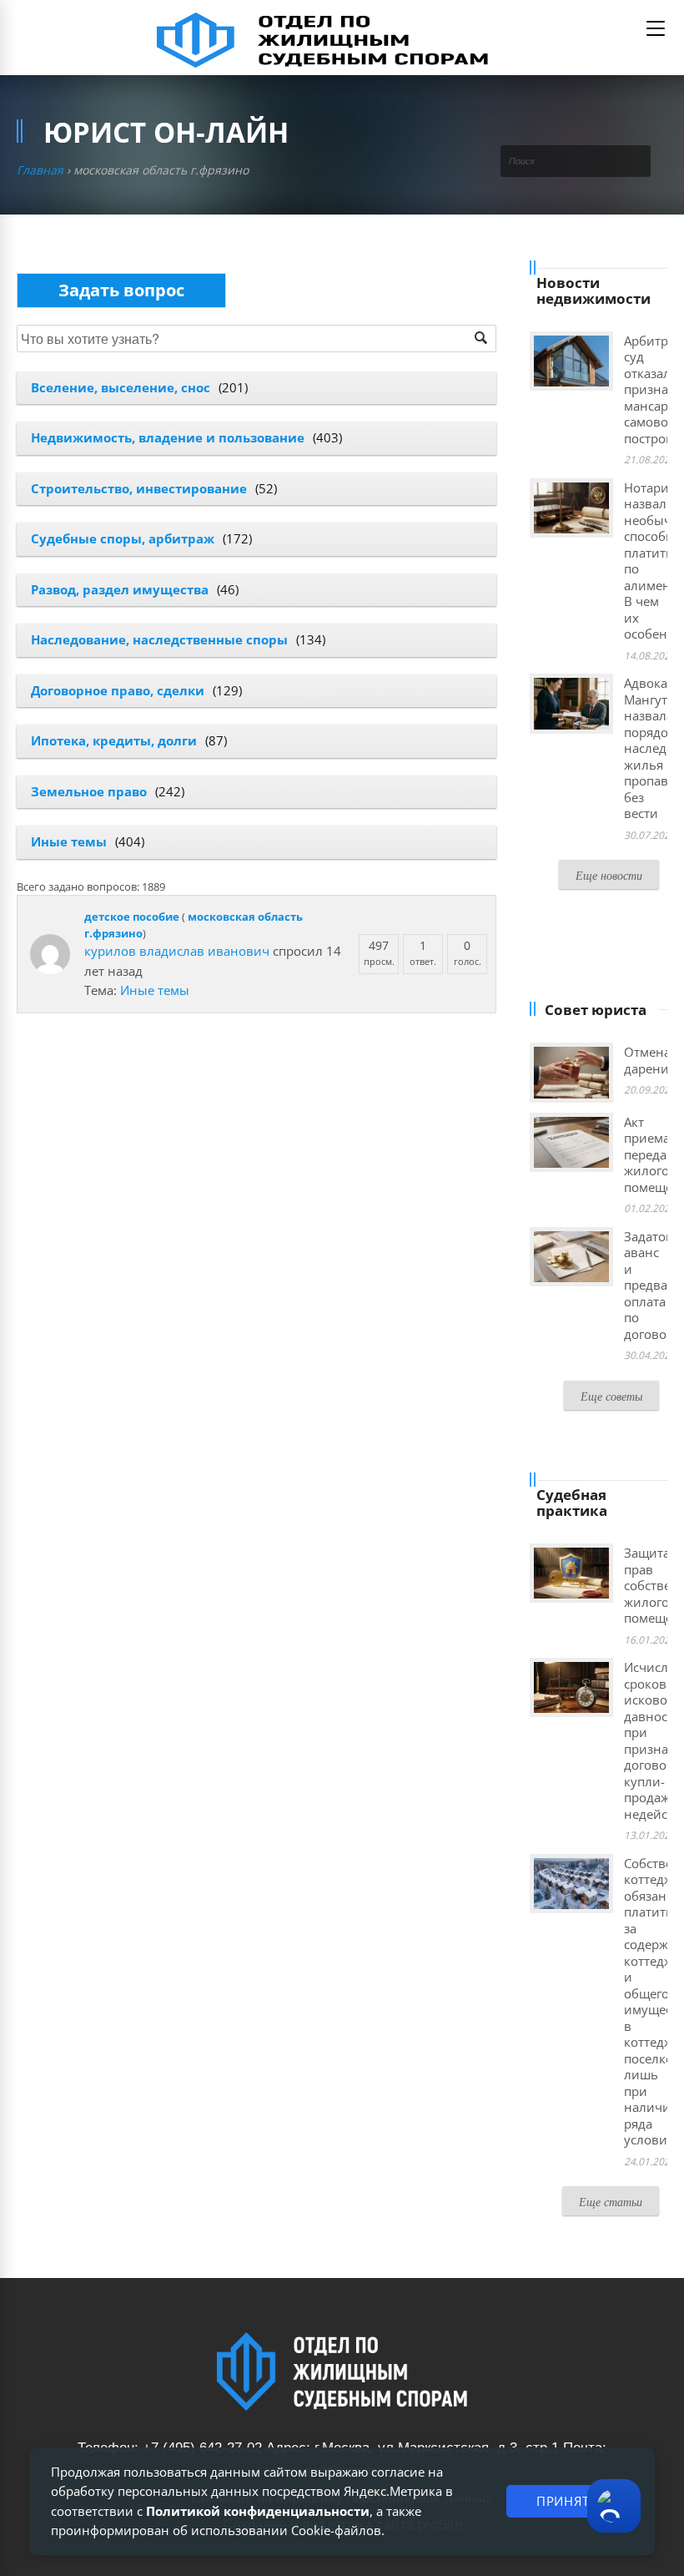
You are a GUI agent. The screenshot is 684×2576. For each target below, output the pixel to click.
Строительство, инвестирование (139, 488)
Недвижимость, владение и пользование (168, 437)
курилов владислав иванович (177, 951)
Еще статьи (611, 2202)
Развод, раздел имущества (120, 589)
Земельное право (89, 791)
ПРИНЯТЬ (567, 2501)
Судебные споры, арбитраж (123, 538)
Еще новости (609, 875)
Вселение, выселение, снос (121, 387)
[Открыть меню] (656, 28)
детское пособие (132, 917)
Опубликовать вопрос (121, 290)
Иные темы (69, 841)
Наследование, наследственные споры (159, 639)
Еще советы (611, 1396)
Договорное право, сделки (118, 690)
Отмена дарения (650, 1060)
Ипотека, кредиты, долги (114, 740)
